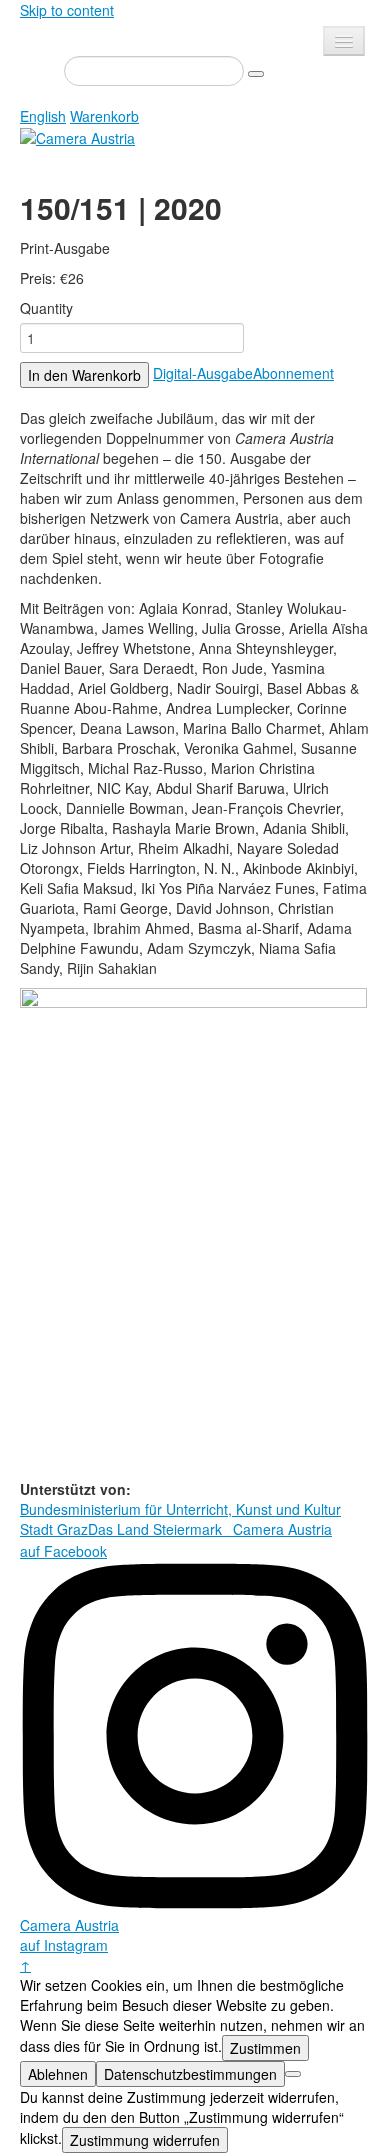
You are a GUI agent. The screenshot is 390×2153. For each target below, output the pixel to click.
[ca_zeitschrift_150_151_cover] (193, 1232)
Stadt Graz (54, 1529)
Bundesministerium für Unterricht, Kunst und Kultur (180, 1509)
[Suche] (256, 74)
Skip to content (67, 10)
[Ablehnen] (293, 2074)
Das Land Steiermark (155, 1529)
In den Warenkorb (84, 375)
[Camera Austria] (77, 136)
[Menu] (344, 41)
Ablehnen (58, 2074)
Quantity (46, 308)
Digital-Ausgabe (203, 373)
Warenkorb (104, 116)
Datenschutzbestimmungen (190, 2074)
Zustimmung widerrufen (145, 2140)
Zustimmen (265, 2048)
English (43, 116)
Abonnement (293, 373)
